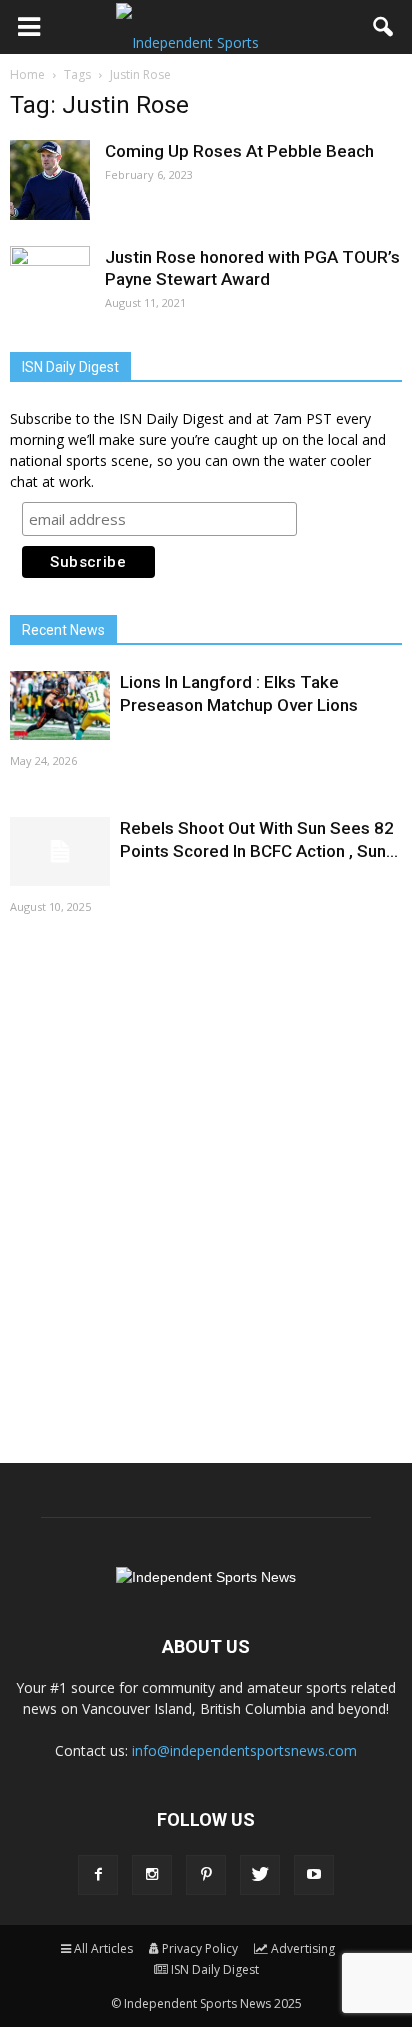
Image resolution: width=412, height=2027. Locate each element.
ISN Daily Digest (215, 1969)
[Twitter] (260, 1875)
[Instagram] (152, 1875)
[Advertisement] (206, 1187)
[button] (384, 27)
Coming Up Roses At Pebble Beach (239, 151)
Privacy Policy (200, 1948)
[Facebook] (98, 1875)
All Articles (103, 1948)
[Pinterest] (206, 1875)
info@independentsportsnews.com (244, 1750)
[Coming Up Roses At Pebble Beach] (50, 180)
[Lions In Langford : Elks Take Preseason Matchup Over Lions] (60, 705)
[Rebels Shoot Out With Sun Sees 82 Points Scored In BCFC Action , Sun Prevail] (60, 851)
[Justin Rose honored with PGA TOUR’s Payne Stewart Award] (50, 286)
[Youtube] (314, 1875)
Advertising (303, 1948)
